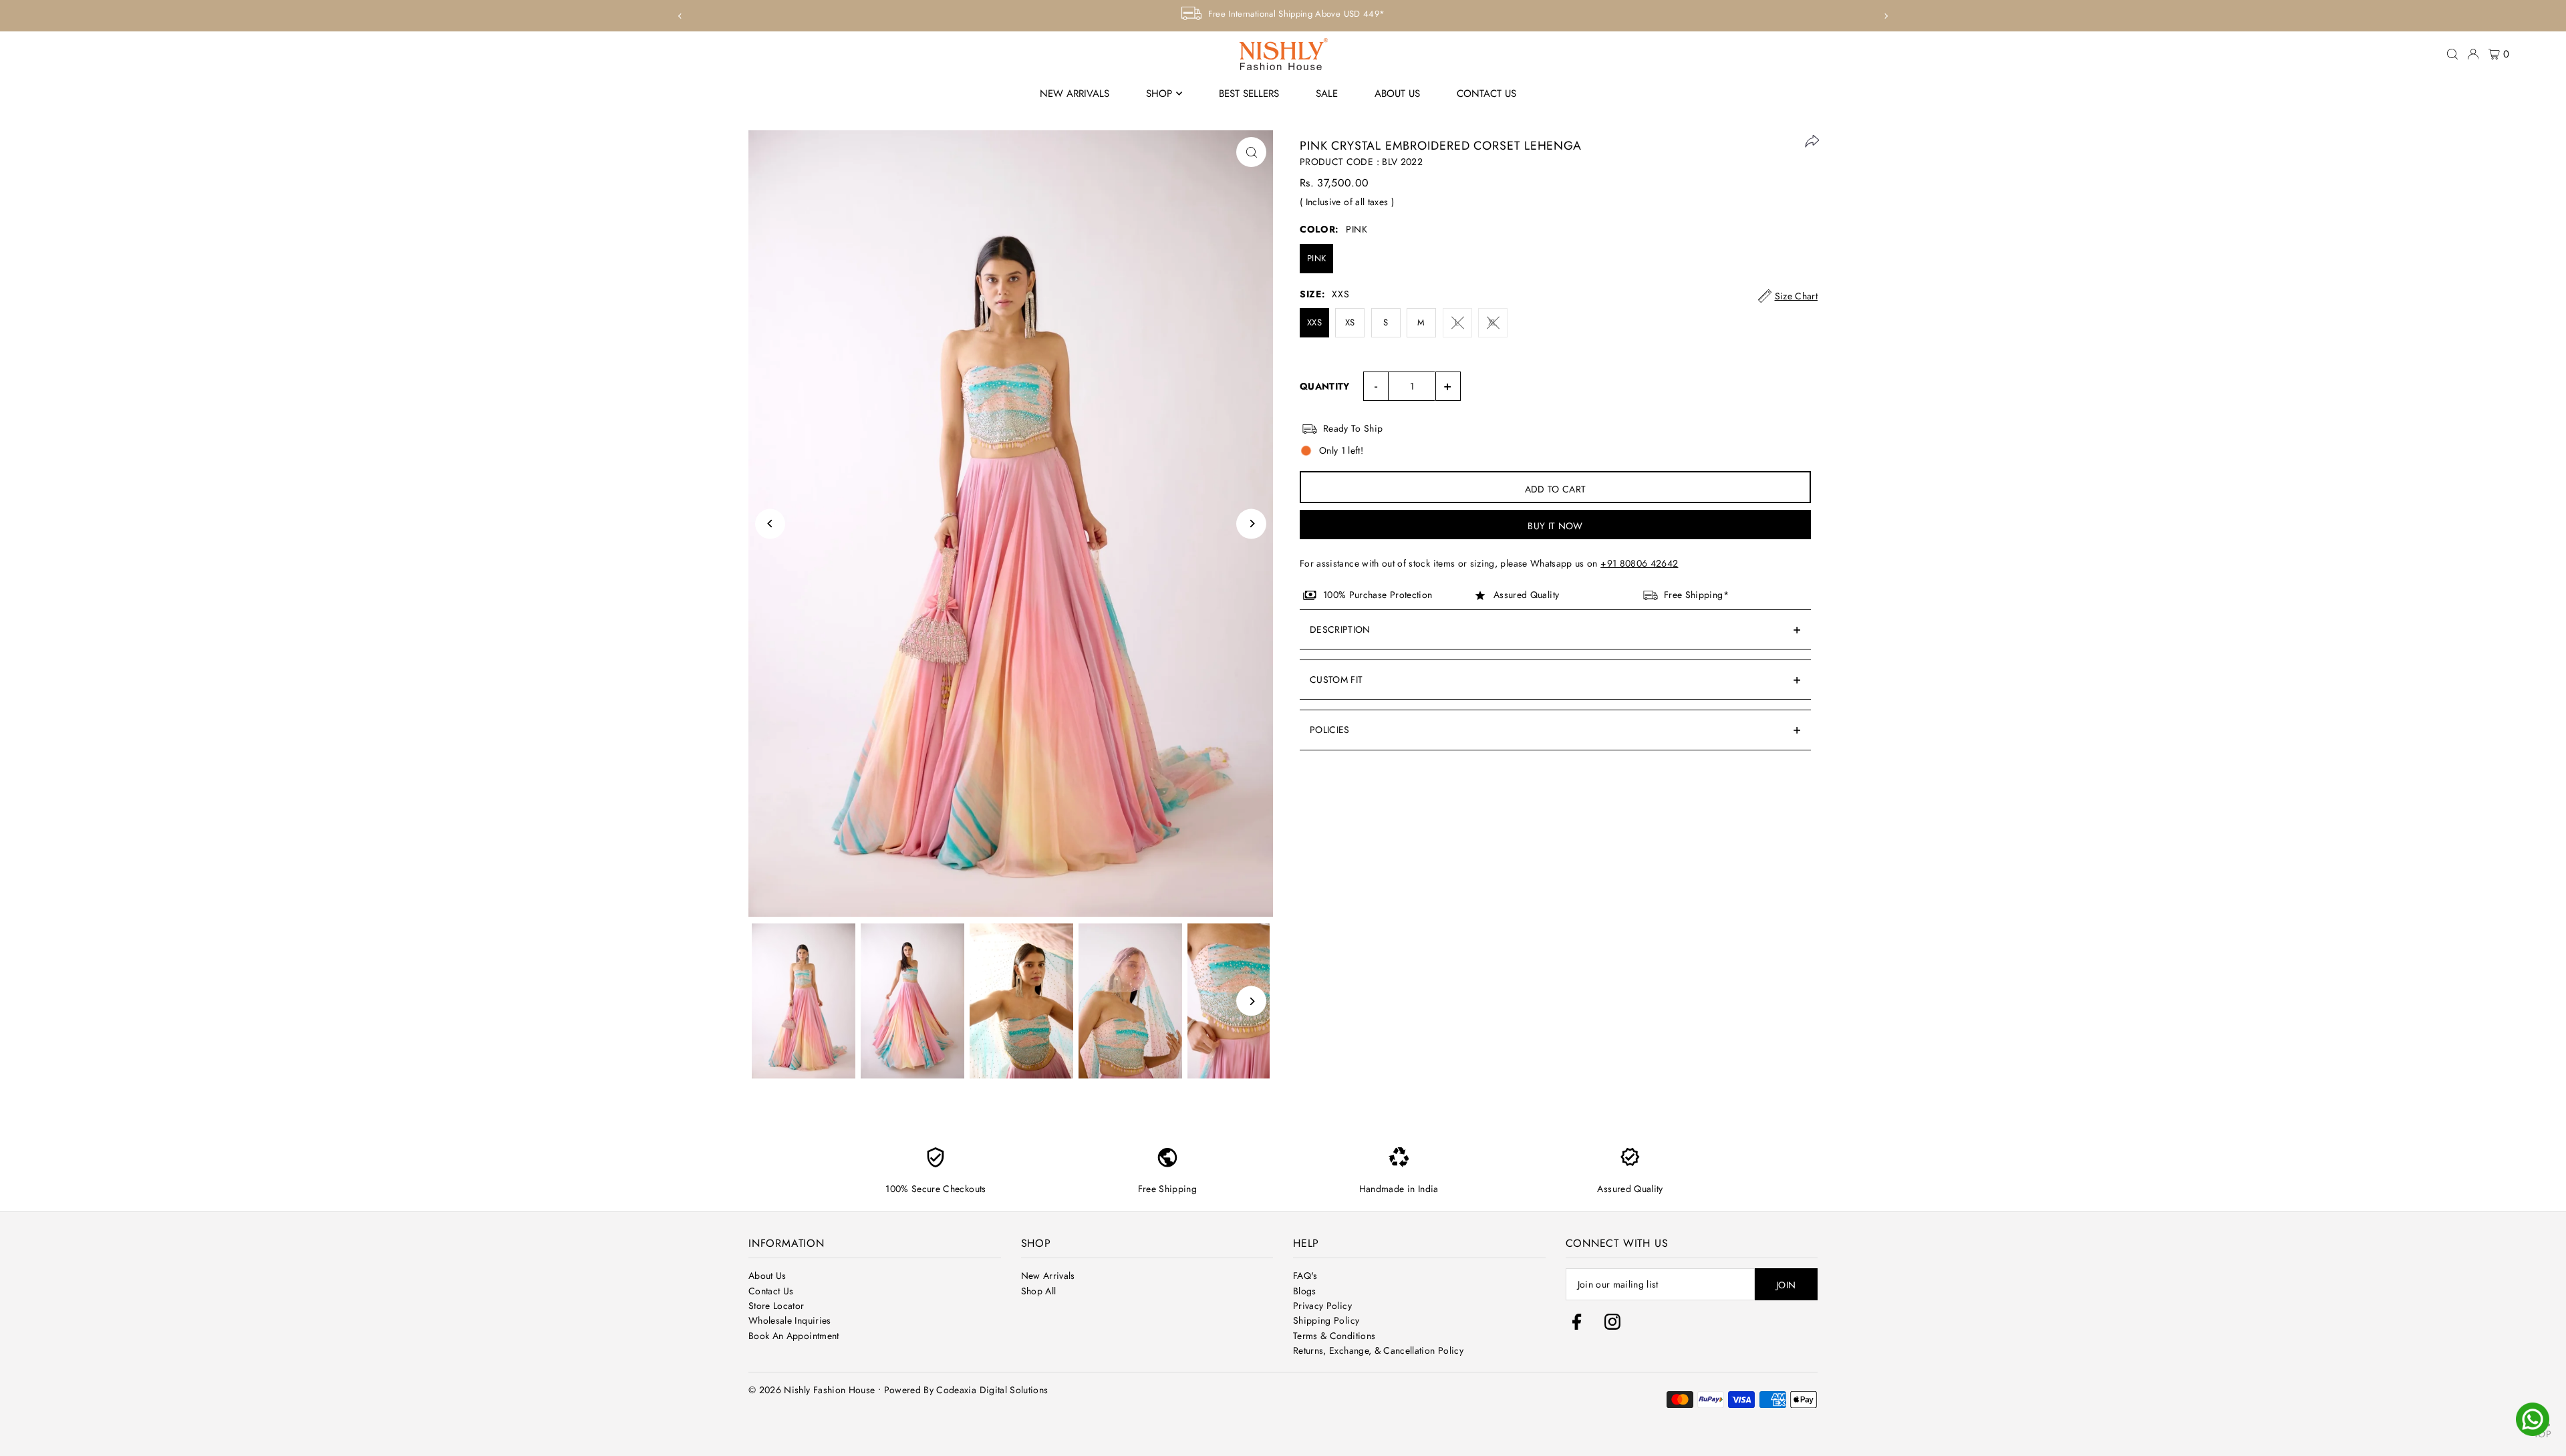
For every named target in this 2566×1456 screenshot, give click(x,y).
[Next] (1886, 16)
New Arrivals (1048, 1276)
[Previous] (680, 16)
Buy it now (1555, 526)
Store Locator (776, 1306)
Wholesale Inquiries (790, 1320)
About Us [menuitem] (1397, 94)
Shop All (1039, 1291)
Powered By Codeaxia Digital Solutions (966, 1390)
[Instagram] (1612, 1326)
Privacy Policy (1322, 1306)
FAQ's (1305, 1276)
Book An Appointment (794, 1336)
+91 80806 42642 (1639, 563)
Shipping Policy (1326, 1320)
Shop (1159, 94)
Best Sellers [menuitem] (1249, 94)
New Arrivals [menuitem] (1075, 94)
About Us (767, 1276)
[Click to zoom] (1251, 152)
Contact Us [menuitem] (1486, 94)
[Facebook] (1580, 1326)
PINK (1316, 258)
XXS (1314, 322)
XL (1493, 322)
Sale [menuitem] (1327, 94)
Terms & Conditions (1334, 1336)
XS (1350, 322)
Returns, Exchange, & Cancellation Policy (1378, 1350)
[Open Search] (2452, 54)
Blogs (1305, 1291)
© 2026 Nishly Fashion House (812, 1390)
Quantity (1325, 386)
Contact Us (771, 1291)
